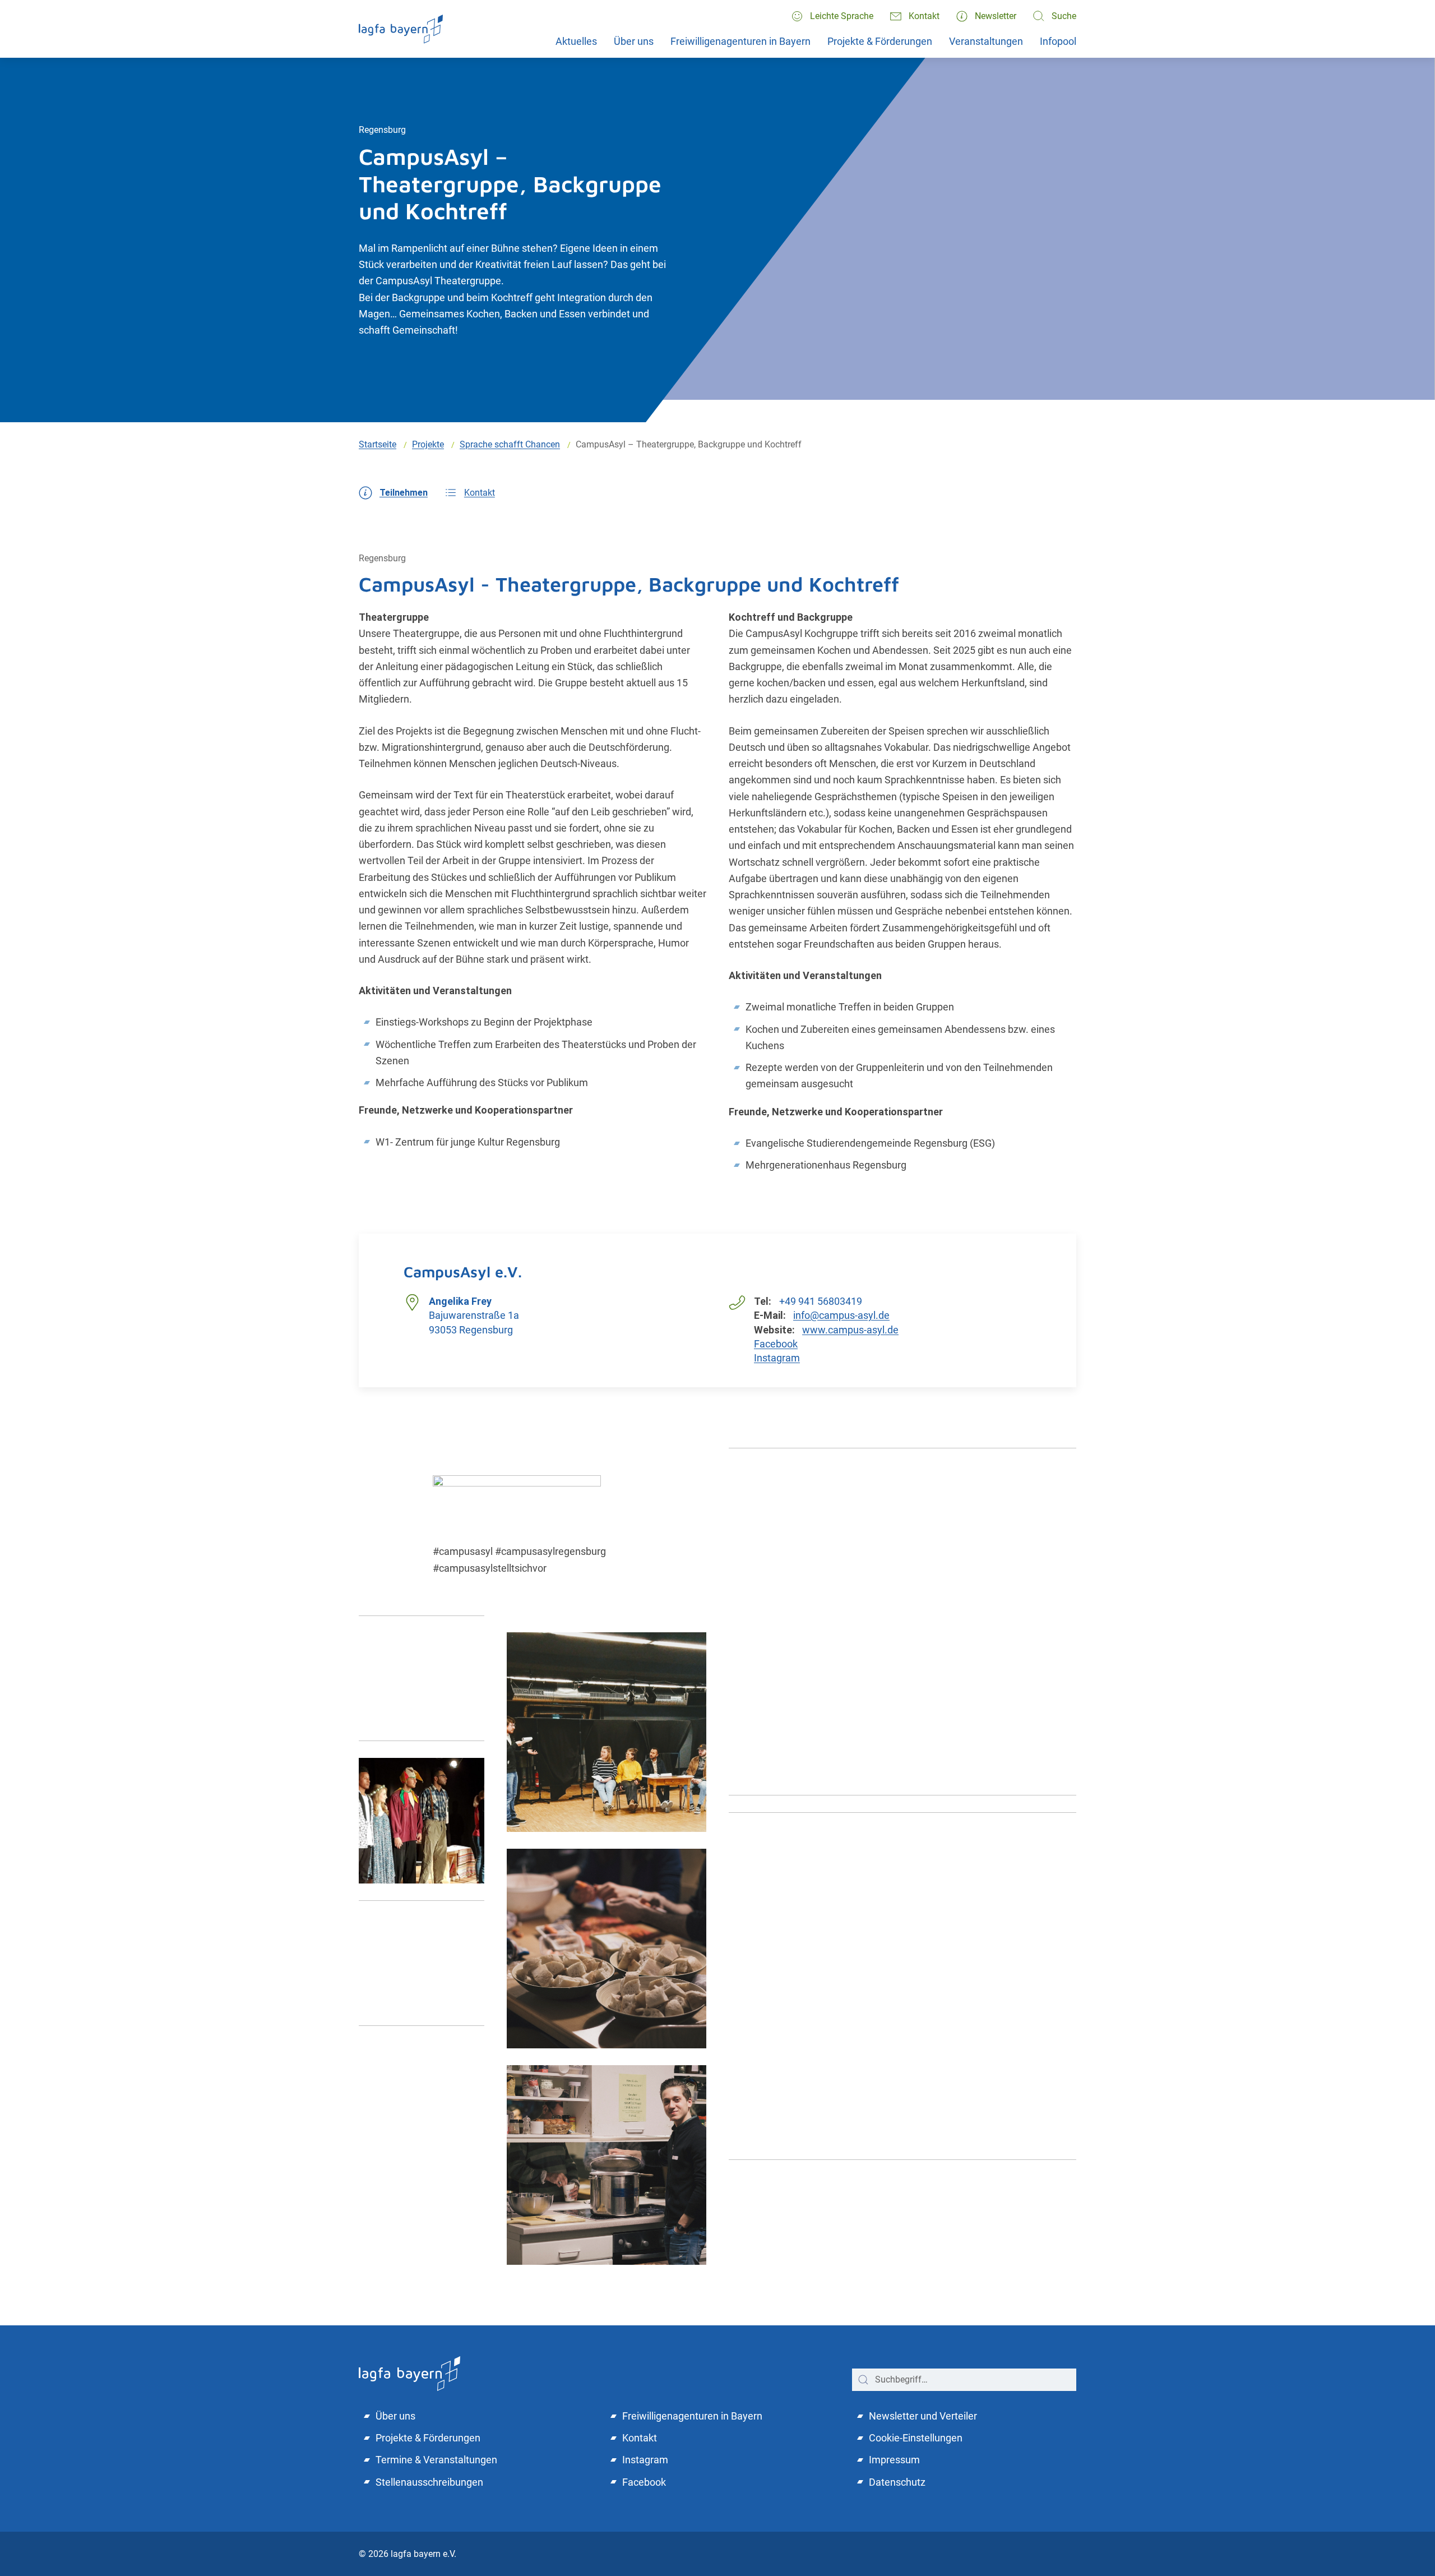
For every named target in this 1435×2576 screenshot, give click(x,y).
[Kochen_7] (607, 2165)
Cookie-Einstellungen (916, 2438)
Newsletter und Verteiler (923, 2416)
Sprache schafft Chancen (510, 444)
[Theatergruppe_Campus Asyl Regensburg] (607, 1732)
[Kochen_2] (902, 1986)
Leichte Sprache (842, 16)
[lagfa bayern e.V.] (401, 29)
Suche (1064, 16)
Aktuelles (576, 41)
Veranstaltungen (986, 41)
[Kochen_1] (902, 1622)
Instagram (777, 1358)
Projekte (428, 444)
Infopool (1058, 41)
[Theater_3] (422, 1963)
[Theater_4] (422, 1821)
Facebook (776, 1344)
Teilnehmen (404, 493)
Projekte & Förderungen (880, 41)
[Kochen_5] (607, 1949)
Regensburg (382, 130)
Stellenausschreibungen (429, 2482)
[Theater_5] (422, 1678)
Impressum (894, 2460)
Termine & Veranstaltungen (436, 2460)
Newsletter (996, 16)
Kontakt (924, 16)
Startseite (378, 444)
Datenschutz (897, 2482)
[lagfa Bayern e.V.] (409, 2372)
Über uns (634, 41)
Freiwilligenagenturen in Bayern (740, 41)
